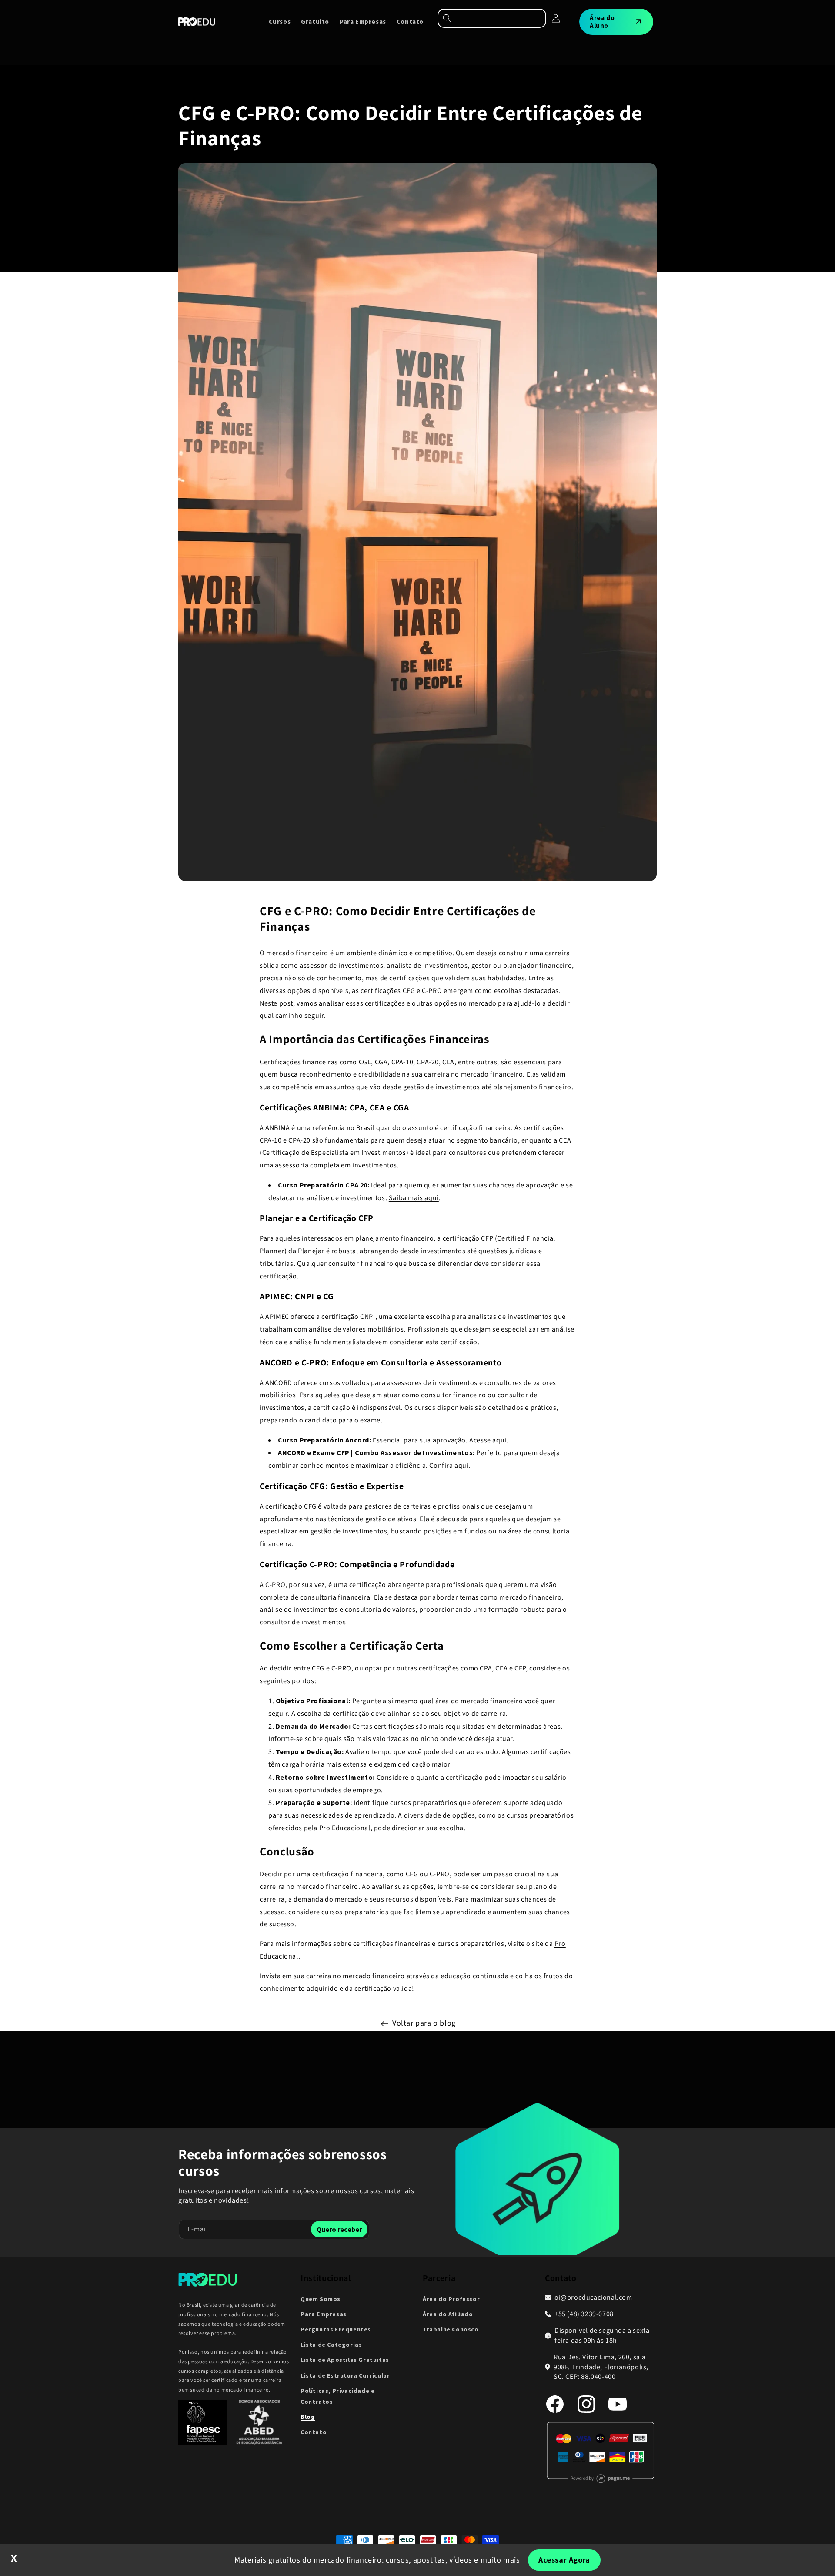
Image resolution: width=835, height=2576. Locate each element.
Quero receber (339, 2229)
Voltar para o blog (424, 2023)
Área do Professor (451, 2299)
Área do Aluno (602, 22)
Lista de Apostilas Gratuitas (345, 2360)
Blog (308, 2417)
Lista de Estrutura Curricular (345, 2375)
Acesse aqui (488, 1440)
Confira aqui (449, 1466)
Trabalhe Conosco (451, 2329)
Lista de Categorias (331, 2345)
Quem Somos (321, 2299)
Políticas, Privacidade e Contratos (337, 2396)
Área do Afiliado (448, 2314)
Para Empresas (324, 2314)
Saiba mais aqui (414, 1198)
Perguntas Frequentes (336, 2329)
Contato (314, 2432)
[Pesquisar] (492, 18)
